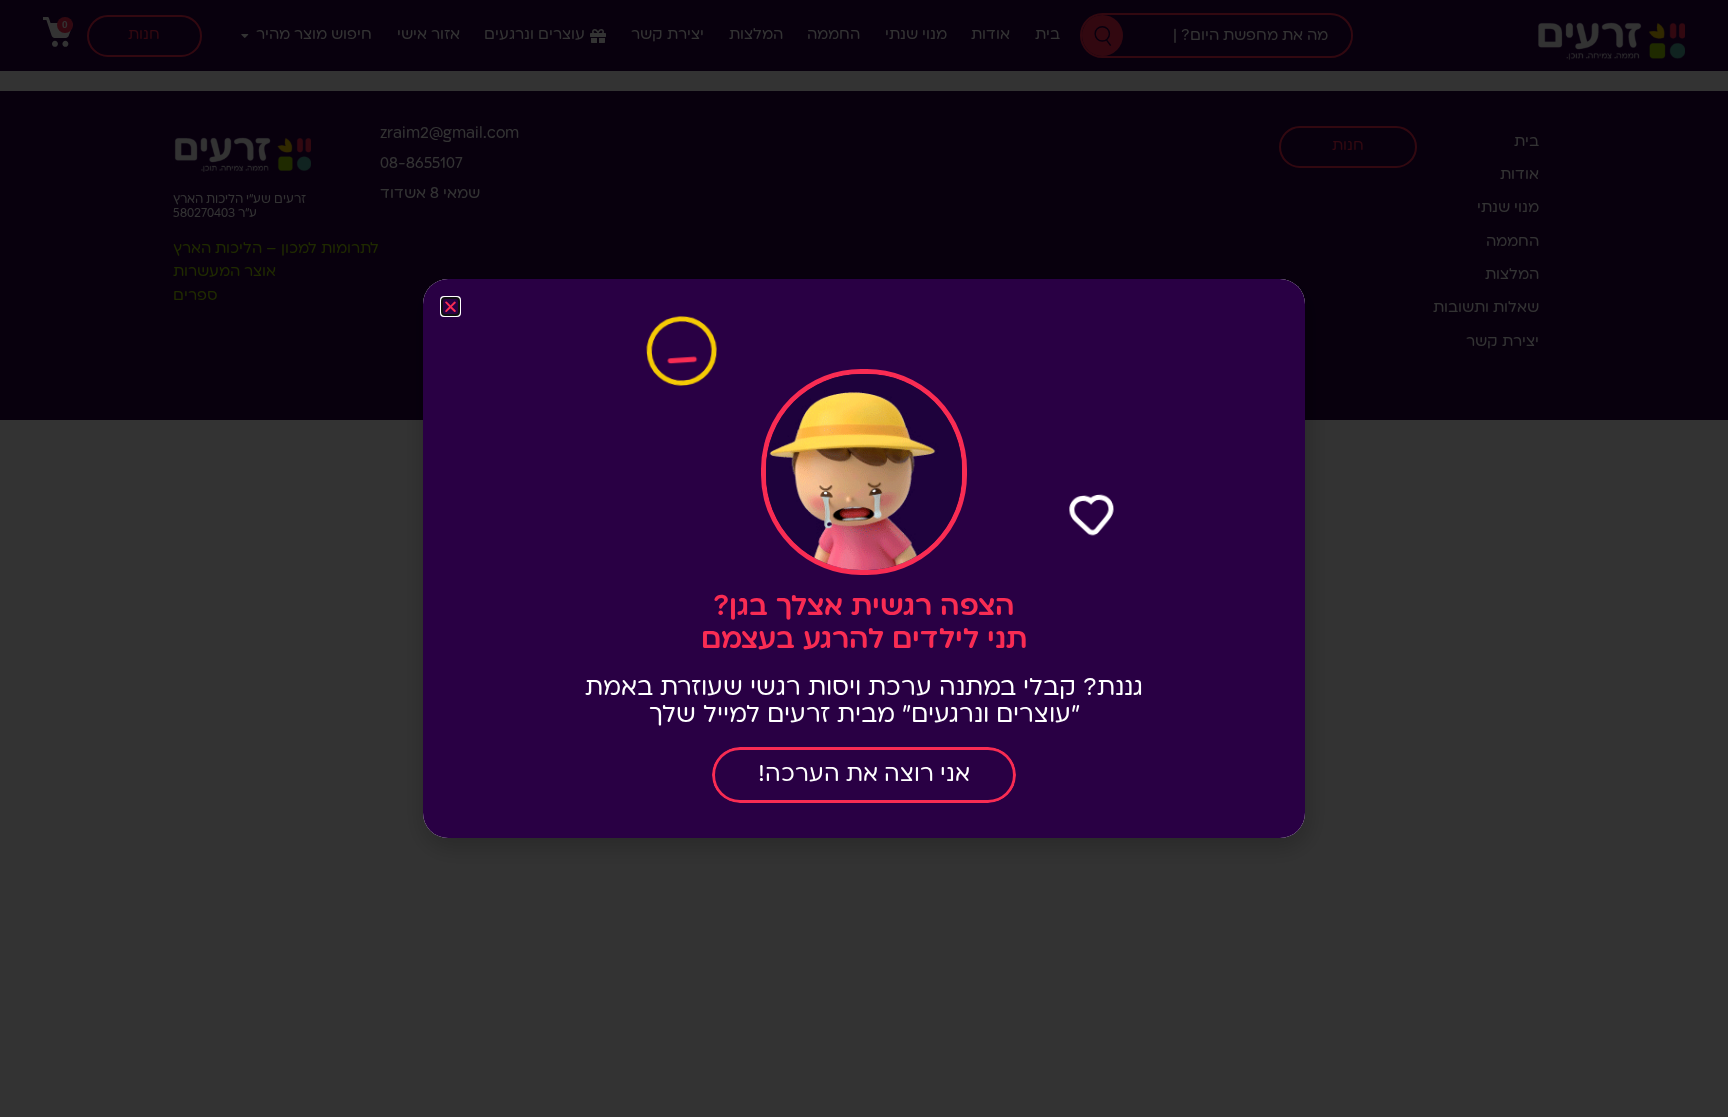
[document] (864, 558)
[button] (450, 306)
